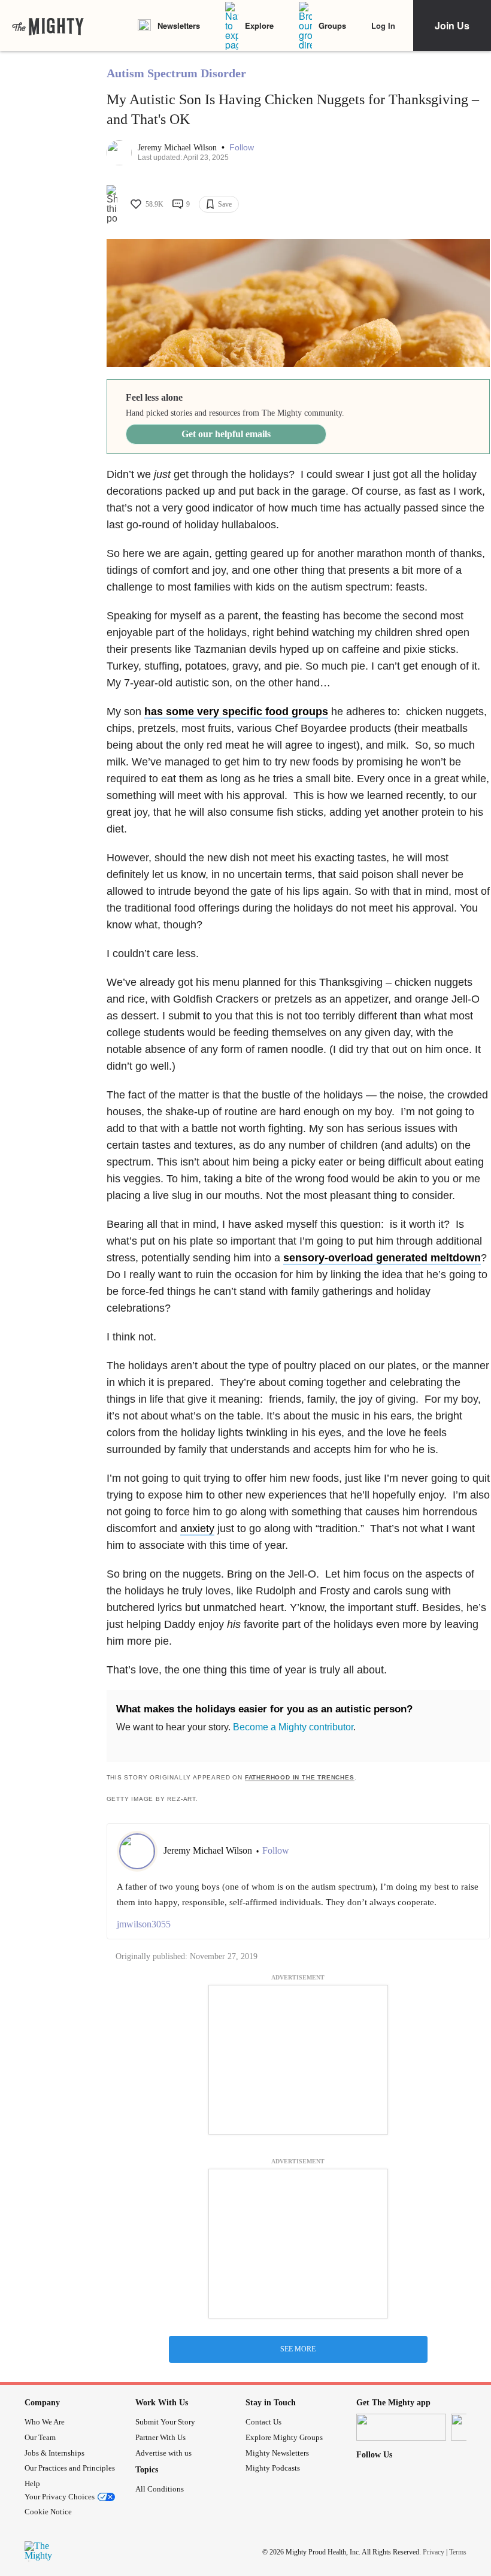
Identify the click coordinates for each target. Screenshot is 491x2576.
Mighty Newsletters (277, 2453)
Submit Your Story (165, 2422)
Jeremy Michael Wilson (178, 148)
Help (32, 2483)
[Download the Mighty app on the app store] (401, 2427)
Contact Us (263, 2422)
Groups (332, 25)
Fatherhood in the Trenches (300, 1777)
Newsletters (179, 25)
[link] (48, 26)
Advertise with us (163, 2453)
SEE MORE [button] (298, 2349)
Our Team (40, 2437)
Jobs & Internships (54, 2453)
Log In (383, 25)
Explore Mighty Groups (284, 2437)
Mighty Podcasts (273, 2468)
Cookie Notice (48, 2512)
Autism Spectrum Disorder (176, 73)
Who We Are (45, 2422)
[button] (242, 148)
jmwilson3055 (144, 1924)
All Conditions (160, 2489)
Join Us (452, 25)
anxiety (197, 1528)
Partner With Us (160, 2437)
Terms (458, 2552)
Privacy (434, 2552)
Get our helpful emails (226, 434)
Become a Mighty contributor (293, 1727)
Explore (259, 25)
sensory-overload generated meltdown (382, 1258)
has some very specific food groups (236, 712)
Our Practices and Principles (70, 2468)
